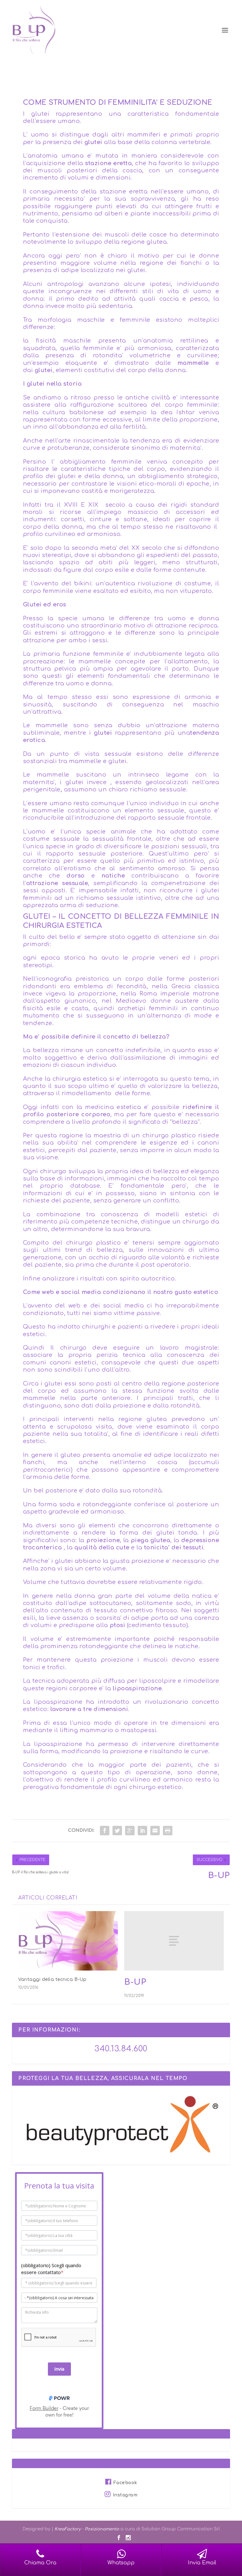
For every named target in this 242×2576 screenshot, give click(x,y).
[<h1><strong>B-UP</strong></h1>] (174, 1941)
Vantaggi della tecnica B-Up (52, 1979)
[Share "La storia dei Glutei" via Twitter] (117, 1831)
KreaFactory (68, 2529)
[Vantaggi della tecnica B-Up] (68, 1941)
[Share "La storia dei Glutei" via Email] (155, 1831)
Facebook (125, 2483)
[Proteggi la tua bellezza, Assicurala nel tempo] (121, 2162)
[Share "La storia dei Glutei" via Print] (168, 1831)
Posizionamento (102, 2529)
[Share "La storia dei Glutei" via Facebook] (105, 1831)
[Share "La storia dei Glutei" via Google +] (130, 1831)
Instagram (125, 2495)
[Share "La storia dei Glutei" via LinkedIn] (142, 1831)
